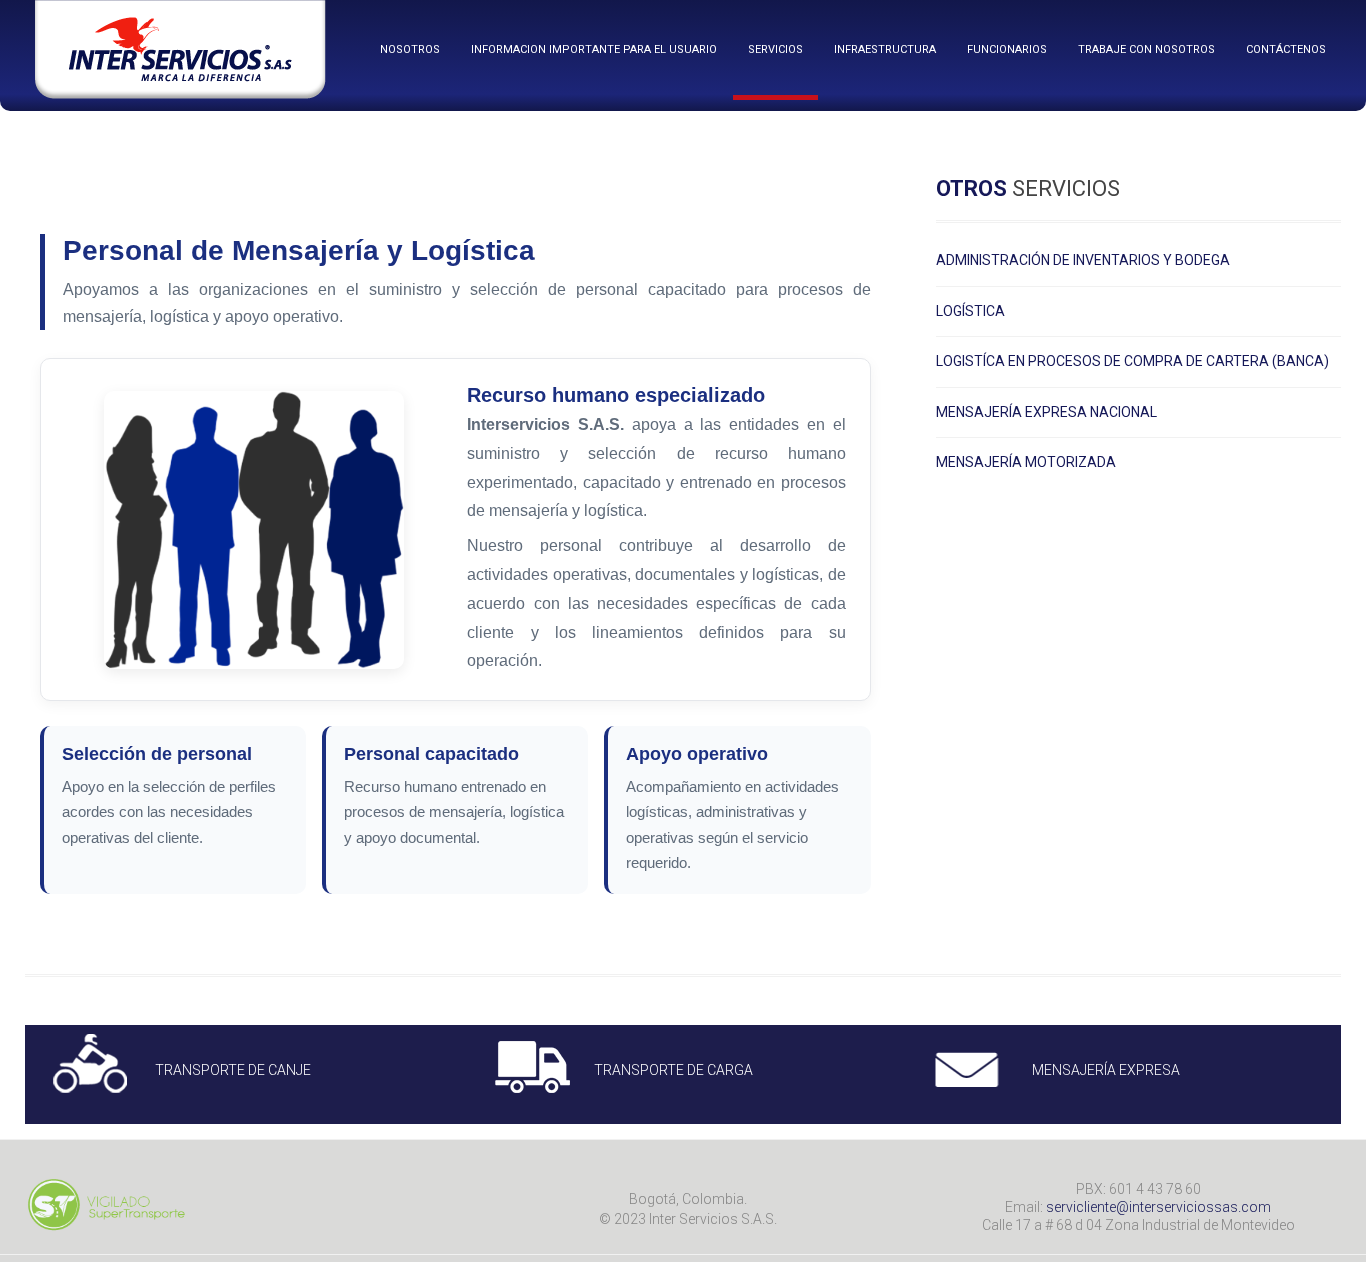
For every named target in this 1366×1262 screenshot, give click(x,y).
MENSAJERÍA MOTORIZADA (1026, 462)
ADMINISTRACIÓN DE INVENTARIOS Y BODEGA (1083, 260)
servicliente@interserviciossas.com (1158, 1207)
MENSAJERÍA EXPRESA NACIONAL (1046, 412)
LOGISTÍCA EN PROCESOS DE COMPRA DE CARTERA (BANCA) (1132, 361)
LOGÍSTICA (970, 311)
